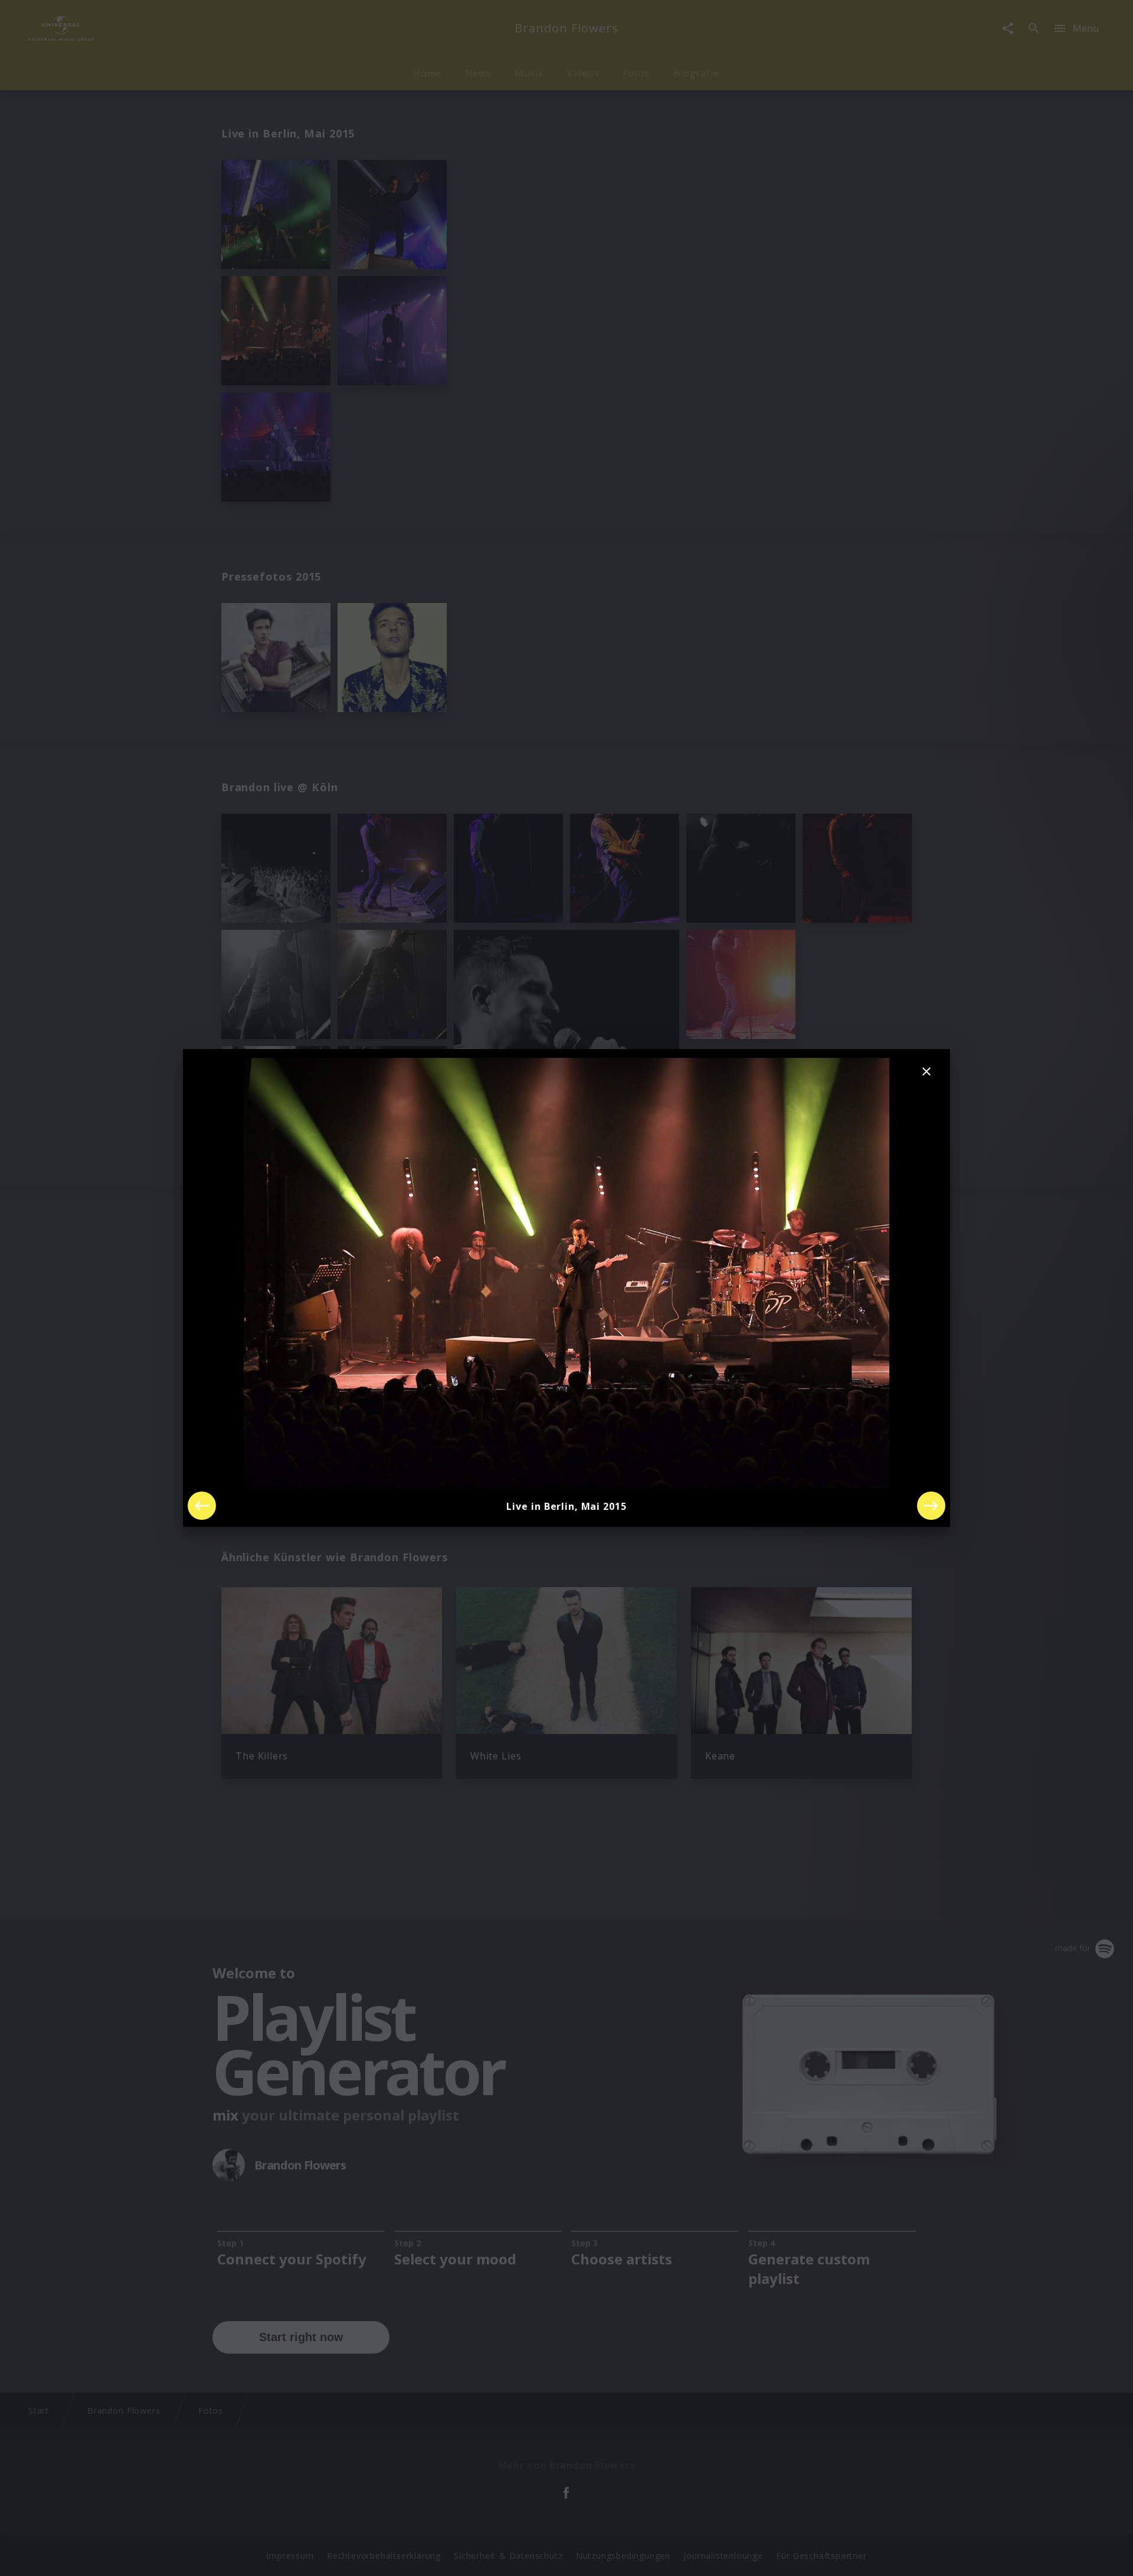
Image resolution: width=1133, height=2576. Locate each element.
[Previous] (202, 1506)
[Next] (931, 1506)
